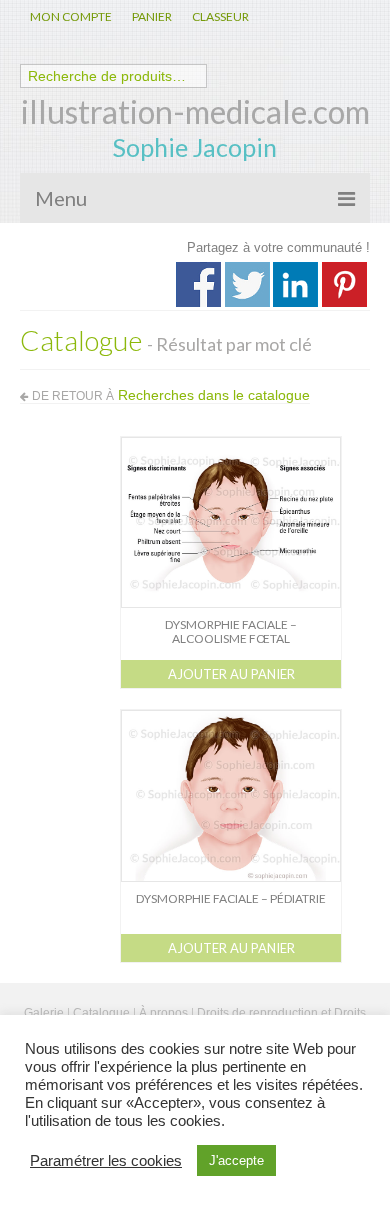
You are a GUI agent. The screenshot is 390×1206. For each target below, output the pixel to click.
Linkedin (295, 284)
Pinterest (344, 284)
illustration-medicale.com (195, 111)
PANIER (152, 16)
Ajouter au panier (231, 674)
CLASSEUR (220, 16)
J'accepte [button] (236, 1160)
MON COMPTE (71, 16)
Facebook (198, 284)
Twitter (247, 284)
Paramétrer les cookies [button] (106, 1161)
